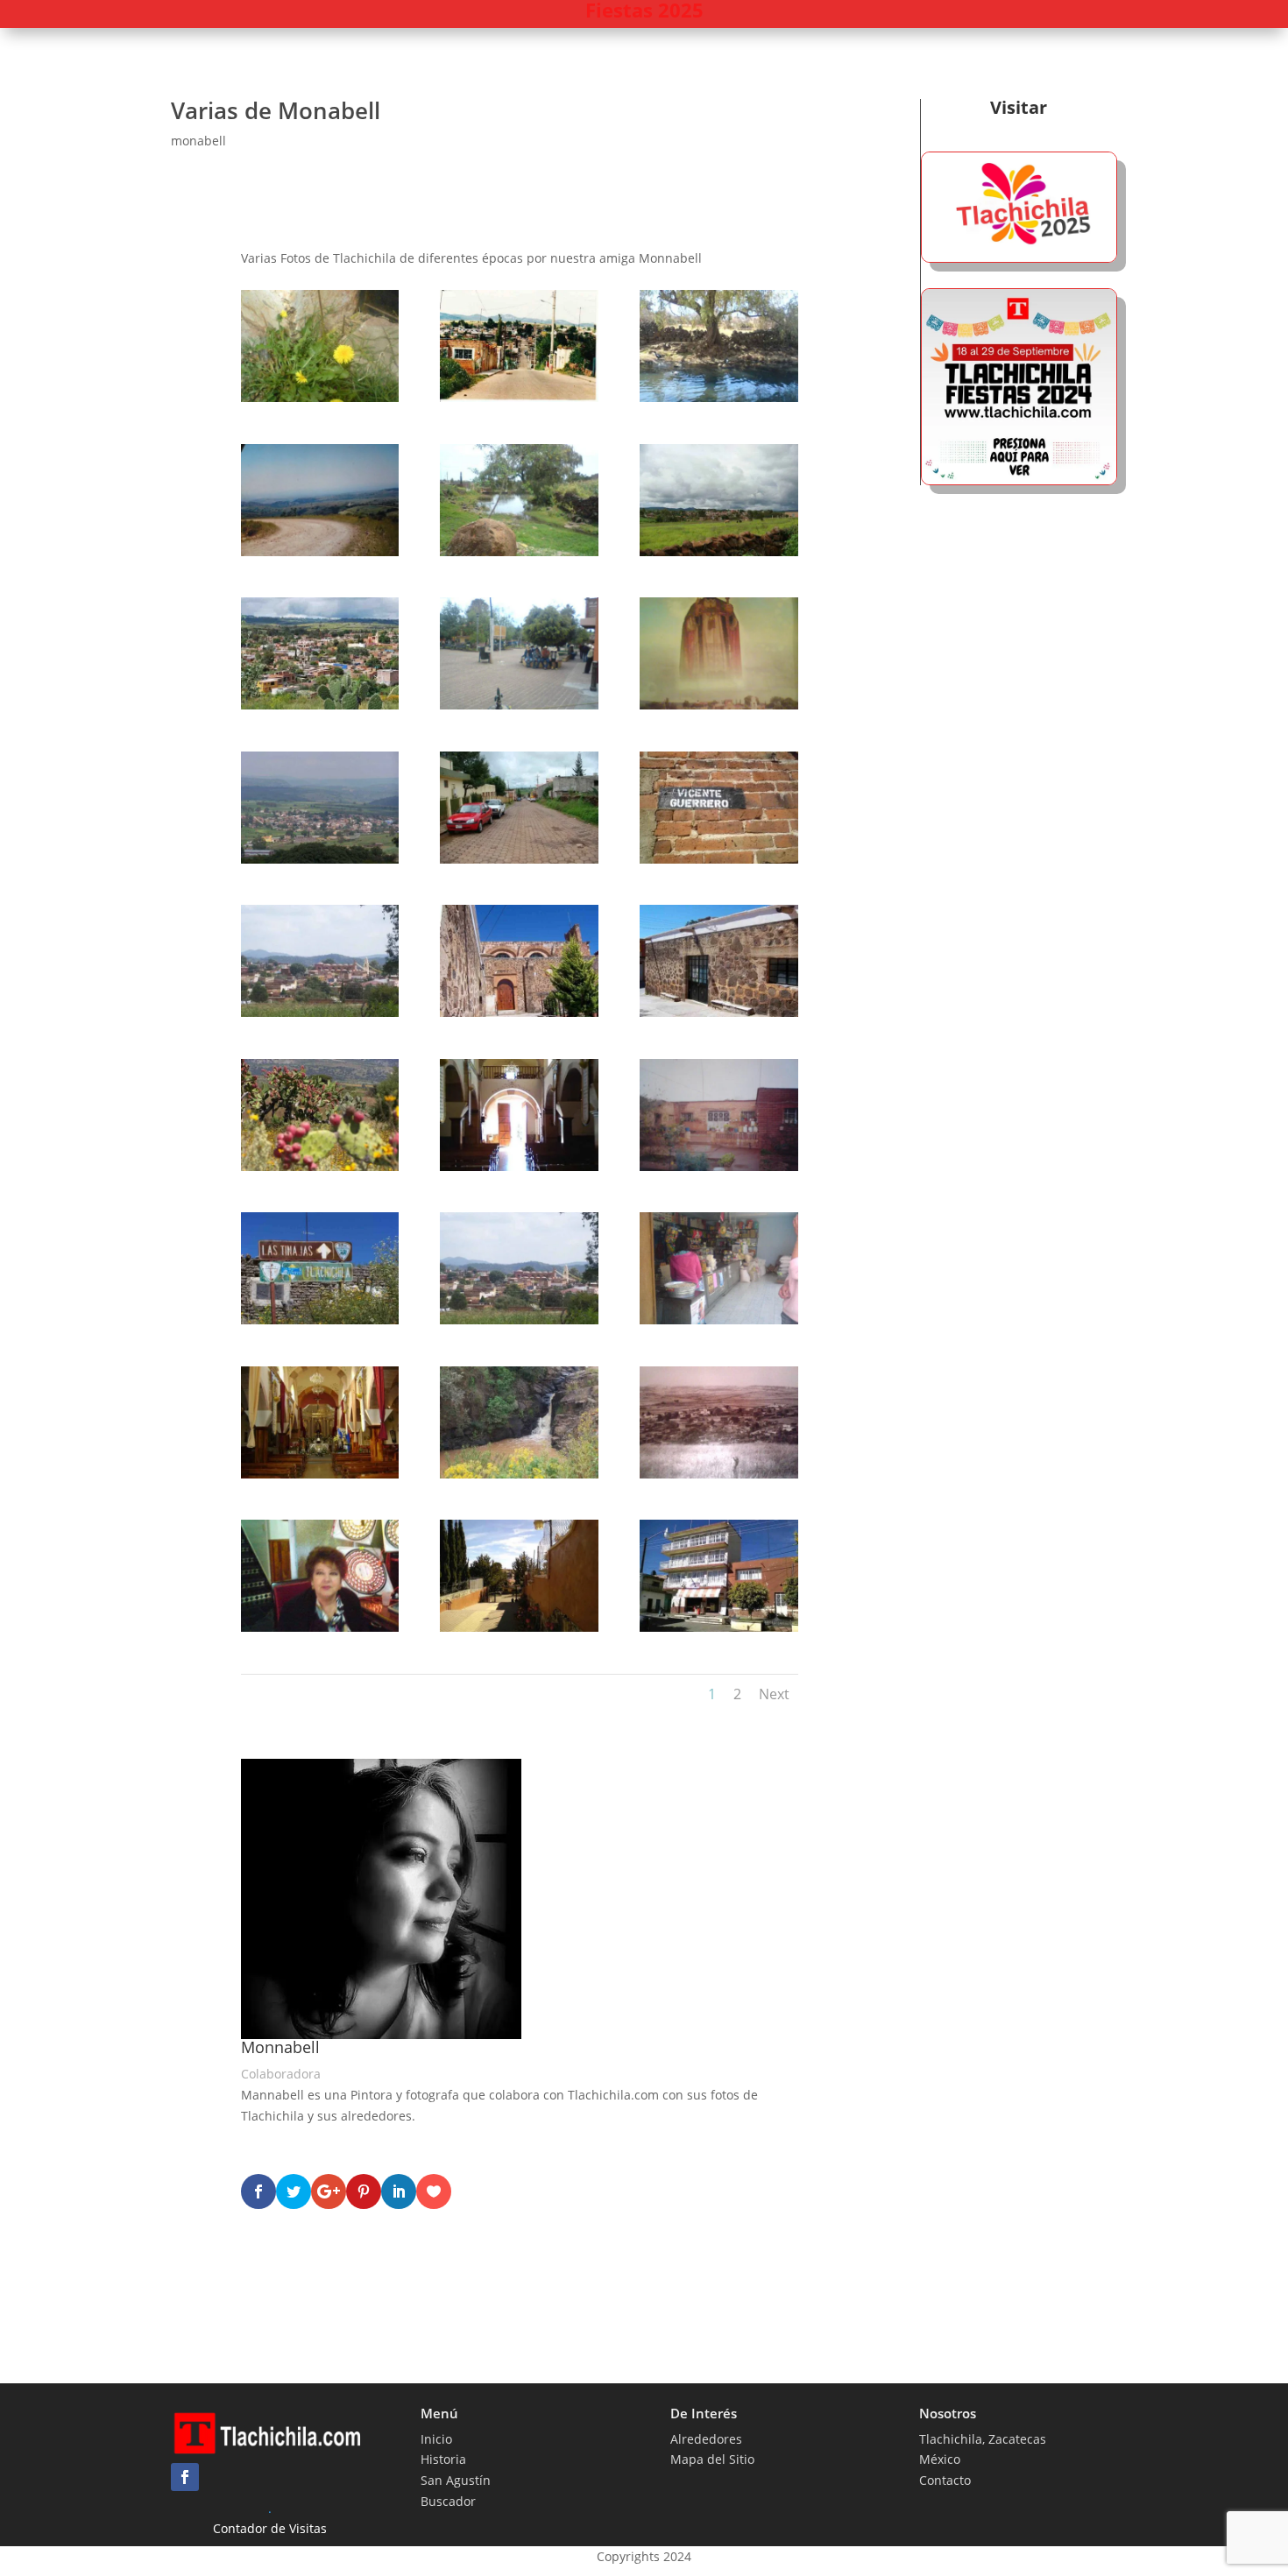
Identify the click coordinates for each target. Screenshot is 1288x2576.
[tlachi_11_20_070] (718, 705)
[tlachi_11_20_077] (320, 1166)
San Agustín (456, 2480)
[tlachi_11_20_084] (519, 1474)
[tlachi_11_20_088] (718, 1627)
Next (774, 1694)
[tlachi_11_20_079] (718, 1166)
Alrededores (706, 2439)
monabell (198, 141)
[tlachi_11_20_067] (718, 551)
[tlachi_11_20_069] (519, 705)
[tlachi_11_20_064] (718, 397)
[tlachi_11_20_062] (320, 397)
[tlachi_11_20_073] (718, 859)
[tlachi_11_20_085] (718, 1474)
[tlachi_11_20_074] (320, 1012)
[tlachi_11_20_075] (519, 1012)
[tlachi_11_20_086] (320, 1627)
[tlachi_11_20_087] (519, 1627)
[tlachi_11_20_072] (519, 859)
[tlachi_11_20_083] (320, 1474)
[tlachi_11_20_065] (320, 551)
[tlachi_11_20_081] (519, 1320)
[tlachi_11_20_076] (718, 1012)
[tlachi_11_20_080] (320, 1320)
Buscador (448, 2501)
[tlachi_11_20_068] (320, 705)
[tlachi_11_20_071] (320, 859)
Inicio (436, 2439)
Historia (443, 2459)
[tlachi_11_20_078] (519, 1166)
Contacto (945, 2480)
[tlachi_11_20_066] (519, 551)
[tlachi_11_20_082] (718, 1320)
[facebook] (185, 2477)
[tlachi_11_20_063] (519, 397)
